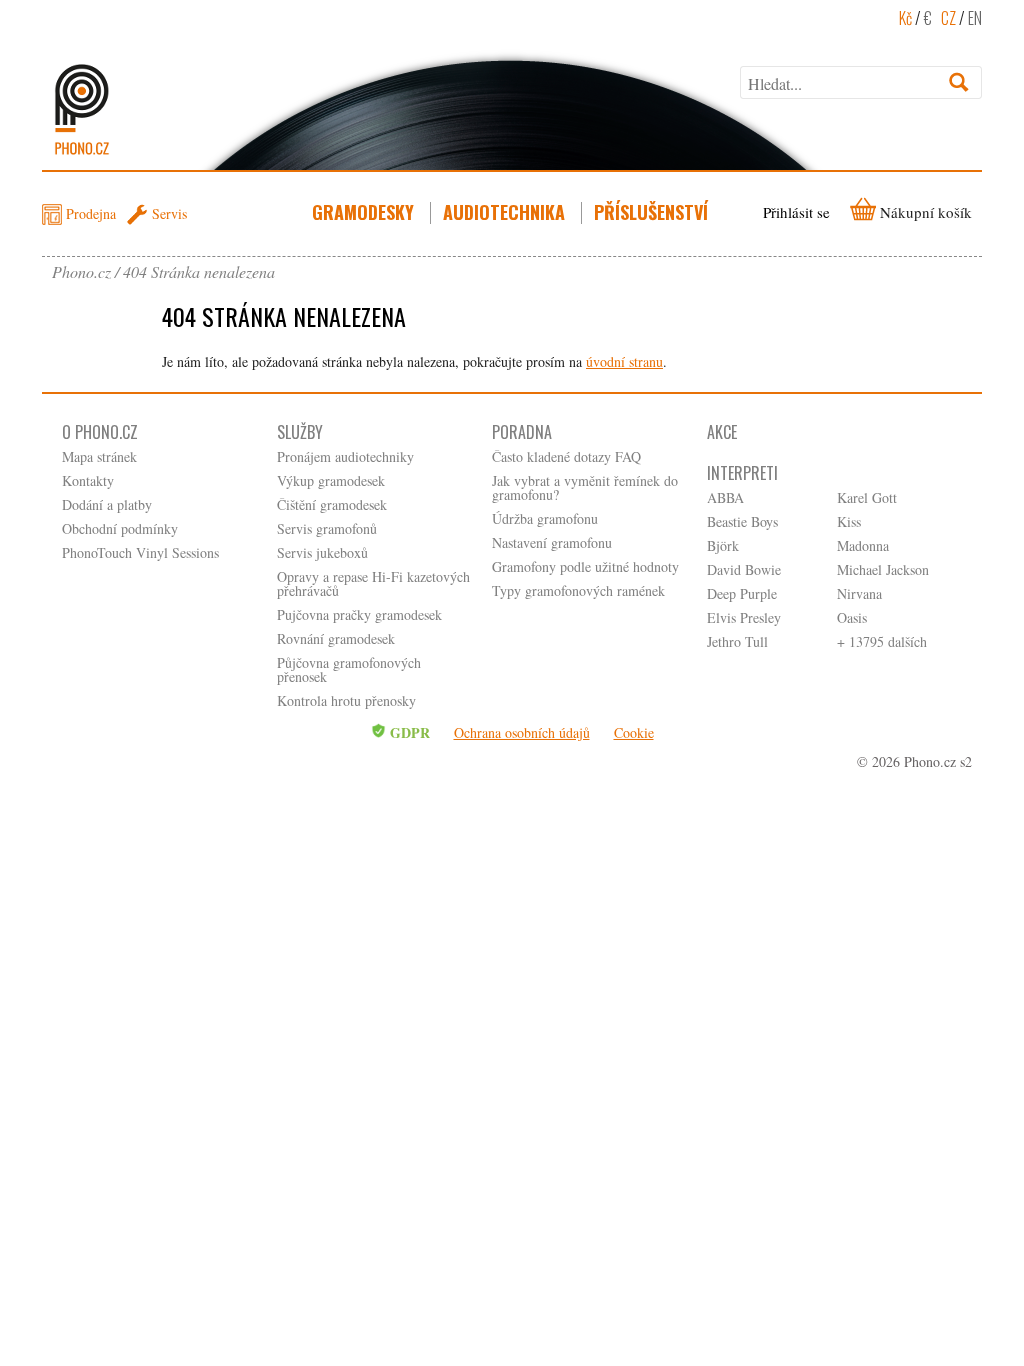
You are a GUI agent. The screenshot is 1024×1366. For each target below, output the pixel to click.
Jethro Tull (737, 641)
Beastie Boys (742, 521)
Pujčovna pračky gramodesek (359, 614)
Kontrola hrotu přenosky (346, 700)
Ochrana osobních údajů (522, 732)
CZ (948, 18)
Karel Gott (867, 497)
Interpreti (742, 473)
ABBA (725, 497)
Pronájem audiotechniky (345, 456)
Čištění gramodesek (332, 504)
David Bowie (744, 569)
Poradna (522, 432)
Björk (723, 545)
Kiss (849, 521)
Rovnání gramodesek (336, 638)
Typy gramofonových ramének (578, 590)
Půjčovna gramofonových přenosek (349, 669)
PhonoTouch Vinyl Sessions (140, 552)
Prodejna (91, 213)
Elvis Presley (744, 617)
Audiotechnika (504, 212)
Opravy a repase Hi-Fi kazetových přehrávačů (373, 583)
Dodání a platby (107, 504)
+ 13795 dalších (882, 641)
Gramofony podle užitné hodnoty (585, 566)
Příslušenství (651, 212)
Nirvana (859, 593)
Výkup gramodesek (331, 480)
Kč (905, 18)
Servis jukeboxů (322, 552)
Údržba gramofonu (545, 518)
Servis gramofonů (327, 528)
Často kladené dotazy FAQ (566, 456)
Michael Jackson (883, 569)
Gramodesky (363, 212)
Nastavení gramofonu (552, 542)
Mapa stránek (99, 456)
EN (975, 18)
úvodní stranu (624, 361)
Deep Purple (742, 593)
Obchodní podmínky (120, 528)
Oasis (852, 617)
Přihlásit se (796, 212)
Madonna (863, 545)
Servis (169, 213)
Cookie (634, 732)
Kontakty (88, 480)
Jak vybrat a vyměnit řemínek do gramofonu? (585, 487)
